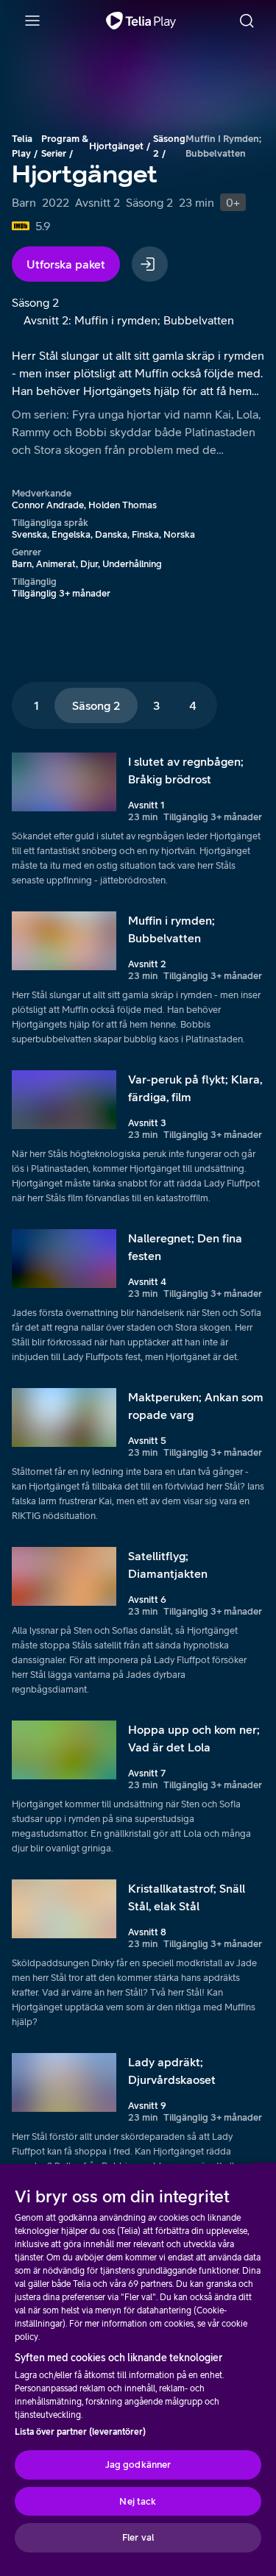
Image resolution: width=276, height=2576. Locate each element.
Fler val (138, 2537)
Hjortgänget (116, 146)
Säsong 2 (169, 146)
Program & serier (65, 146)
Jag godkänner (138, 2465)
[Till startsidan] (141, 21)
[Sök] (247, 21)
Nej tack (138, 2501)
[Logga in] (150, 264)
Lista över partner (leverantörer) (80, 2432)
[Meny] (32, 21)
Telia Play (22, 146)
